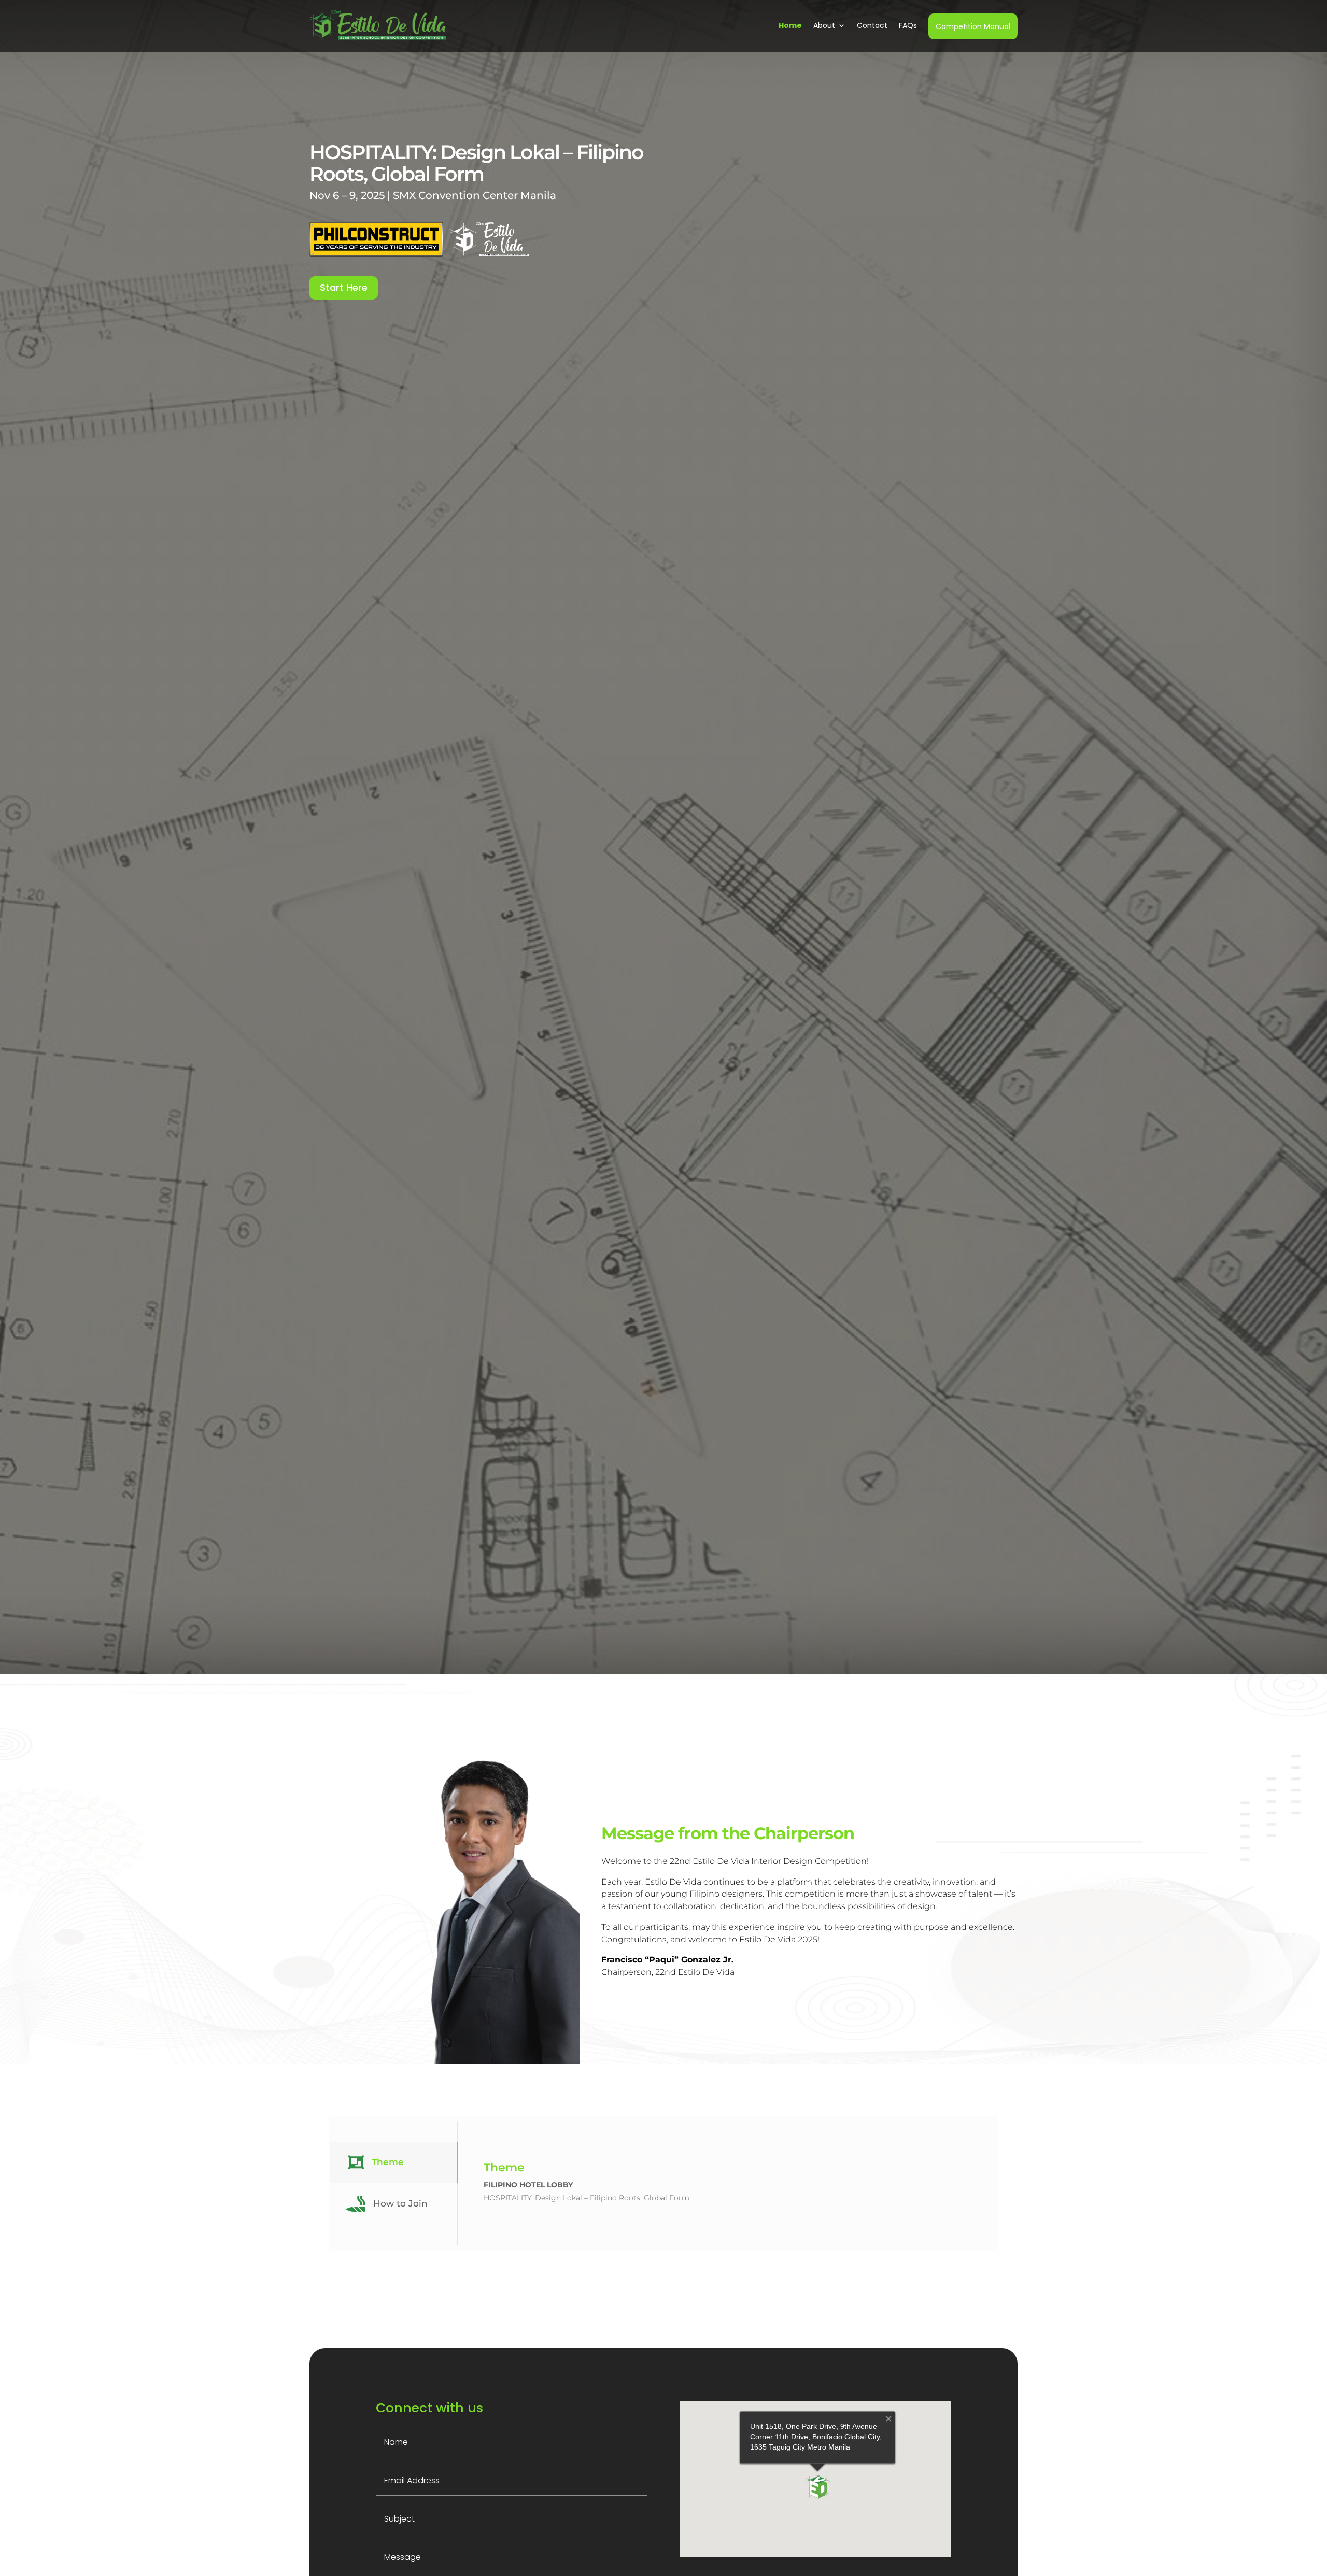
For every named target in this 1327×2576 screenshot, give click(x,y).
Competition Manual (973, 26)
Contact (872, 25)
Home (790, 25)
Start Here (344, 287)
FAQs (908, 25)
